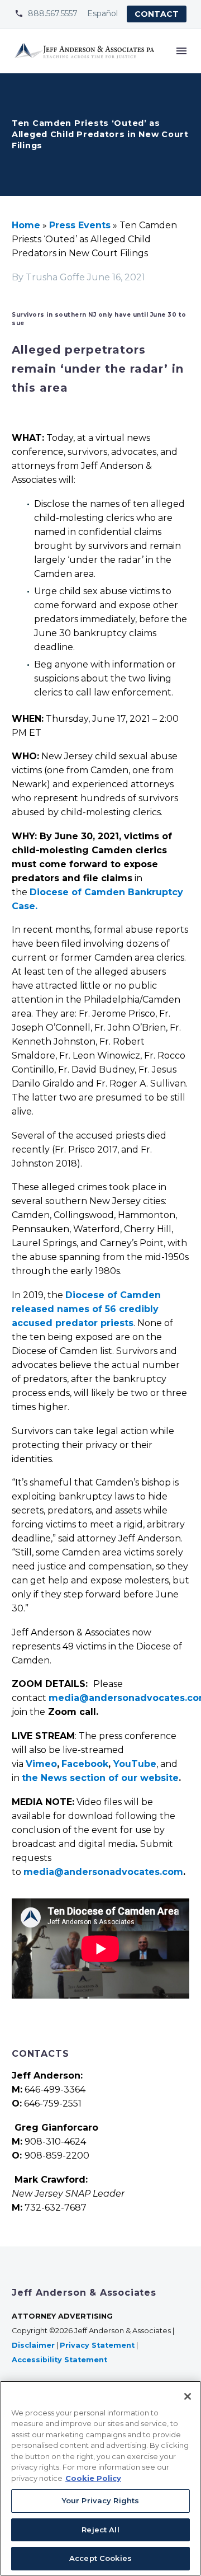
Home (26, 225)
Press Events (80, 225)
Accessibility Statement (61, 2360)
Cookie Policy (93, 2478)
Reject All (100, 2530)
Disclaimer (33, 2345)
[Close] (188, 2396)
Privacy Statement (97, 2345)
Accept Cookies (100, 2558)
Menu (181, 51)
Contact (157, 14)
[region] (100, 2478)
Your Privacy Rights (100, 2500)
